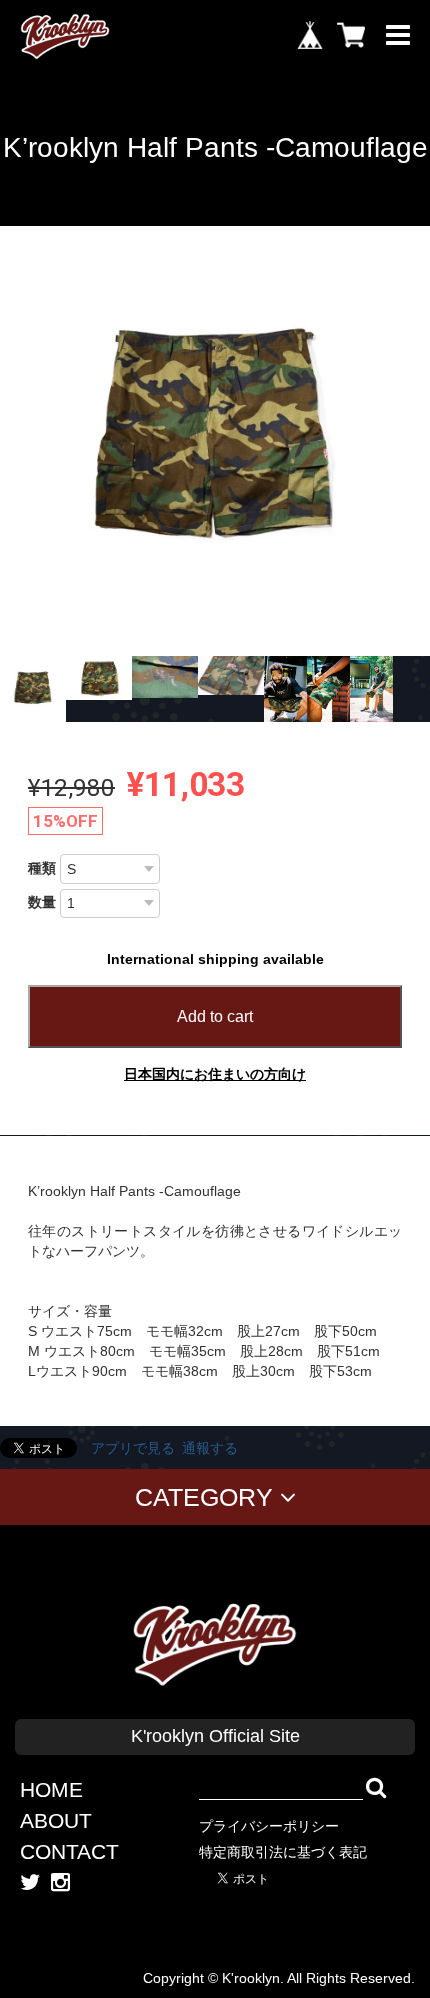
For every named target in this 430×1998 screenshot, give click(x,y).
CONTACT (69, 1851)
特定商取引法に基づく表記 (283, 1852)
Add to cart (215, 1016)
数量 (42, 902)
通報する (210, 1448)
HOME (51, 1789)
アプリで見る (133, 1448)
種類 (42, 868)
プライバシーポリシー (269, 1826)
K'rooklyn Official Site (215, 1736)
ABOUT (56, 1820)
